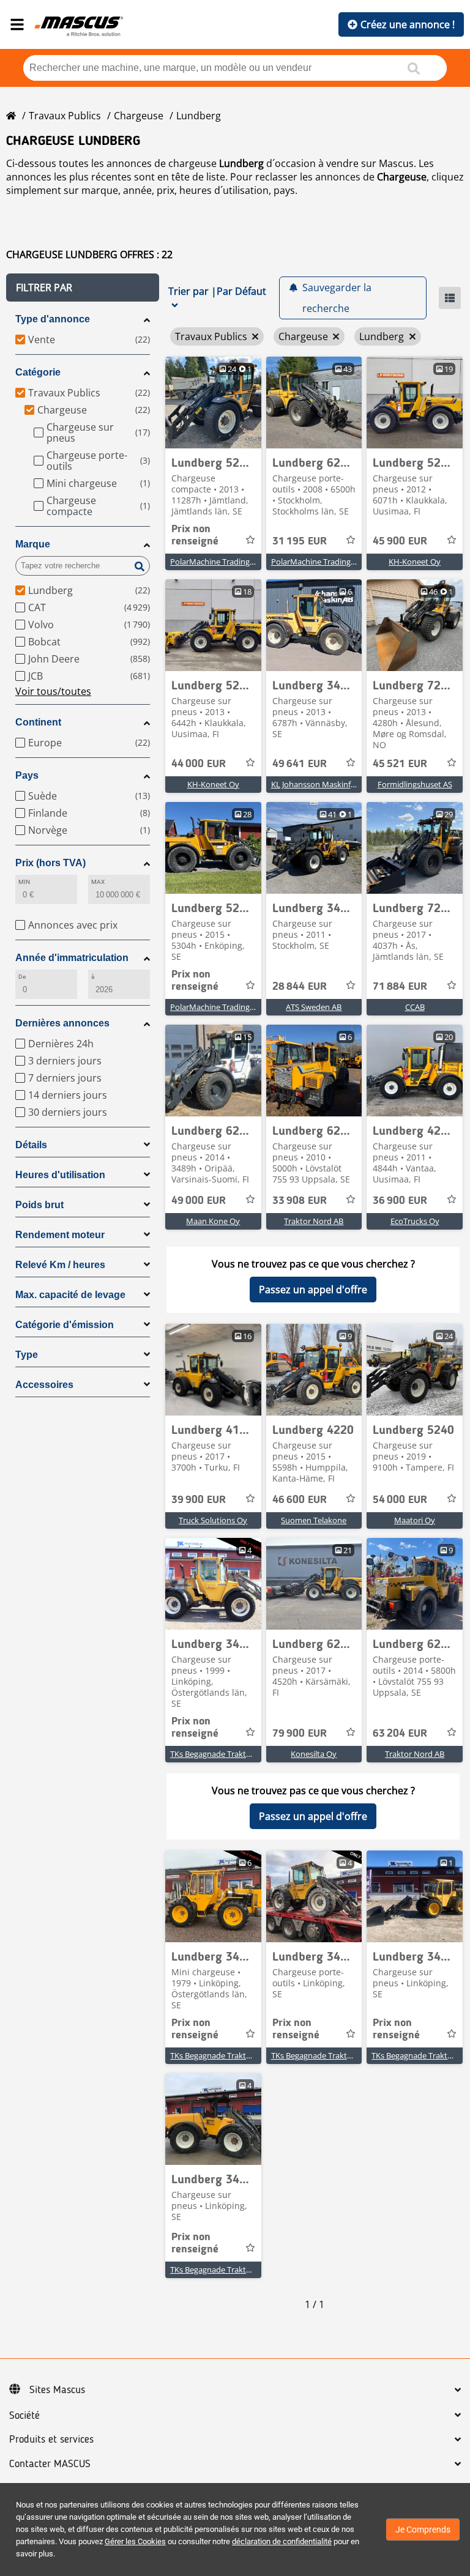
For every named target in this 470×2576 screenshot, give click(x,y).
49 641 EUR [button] (300, 764)
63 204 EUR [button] (400, 1734)
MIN (24, 882)
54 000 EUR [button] (400, 1500)
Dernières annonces (62, 1023)
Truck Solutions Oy (213, 1520)
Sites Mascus (57, 2390)
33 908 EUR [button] (300, 1201)
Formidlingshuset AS (415, 784)
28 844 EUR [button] (300, 987)
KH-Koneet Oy (415, 562)
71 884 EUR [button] (400, 987)
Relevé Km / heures (60, 1265)
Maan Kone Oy (213, 1221)
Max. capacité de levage (70, 1295)
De (22, 977)
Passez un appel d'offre (313, 1290)
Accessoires (44, 1385)
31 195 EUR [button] (300, 541)
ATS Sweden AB (314, 1007)
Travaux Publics (65, 116)
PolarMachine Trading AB (216, 562)
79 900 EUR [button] (300, 1734)
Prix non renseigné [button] (195, 535)
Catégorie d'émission (65, 1325)
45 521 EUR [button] (400, 764)
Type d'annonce (53, 319)
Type (27, 1355)
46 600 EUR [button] (300, 1500)
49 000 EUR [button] (199, 1201)
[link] (213, 403)
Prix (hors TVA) (50, 863)
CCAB (415, 1007)
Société (24, 2416)
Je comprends (423, 2530)
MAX (98, 882)
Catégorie (38, 372)
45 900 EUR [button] (400, 541)
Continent (38, 722)
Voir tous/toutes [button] (53, 691)
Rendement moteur (60, 1235)
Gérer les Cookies (135, 2541)
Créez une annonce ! (408, 24)
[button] (83, 288)
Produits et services (51, 2440)
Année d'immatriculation (72, 958)
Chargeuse (139, 116)
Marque (33, 544)
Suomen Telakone (314, 1520)
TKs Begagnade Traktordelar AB (227, 1754)
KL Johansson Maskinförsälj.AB (326, 784)
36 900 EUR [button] (400, 1201)
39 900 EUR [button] (199, 1500)
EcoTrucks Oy (415, 1221)
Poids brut (39, 1205)
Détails (31, 1145)
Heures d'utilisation (60, 1175)
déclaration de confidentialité (282, 2541)
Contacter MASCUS (50, 2464)
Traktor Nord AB (314, 1221)
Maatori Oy (415, 1520)
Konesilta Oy (314, 1754)
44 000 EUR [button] (199, 764)
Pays (27, 775)
